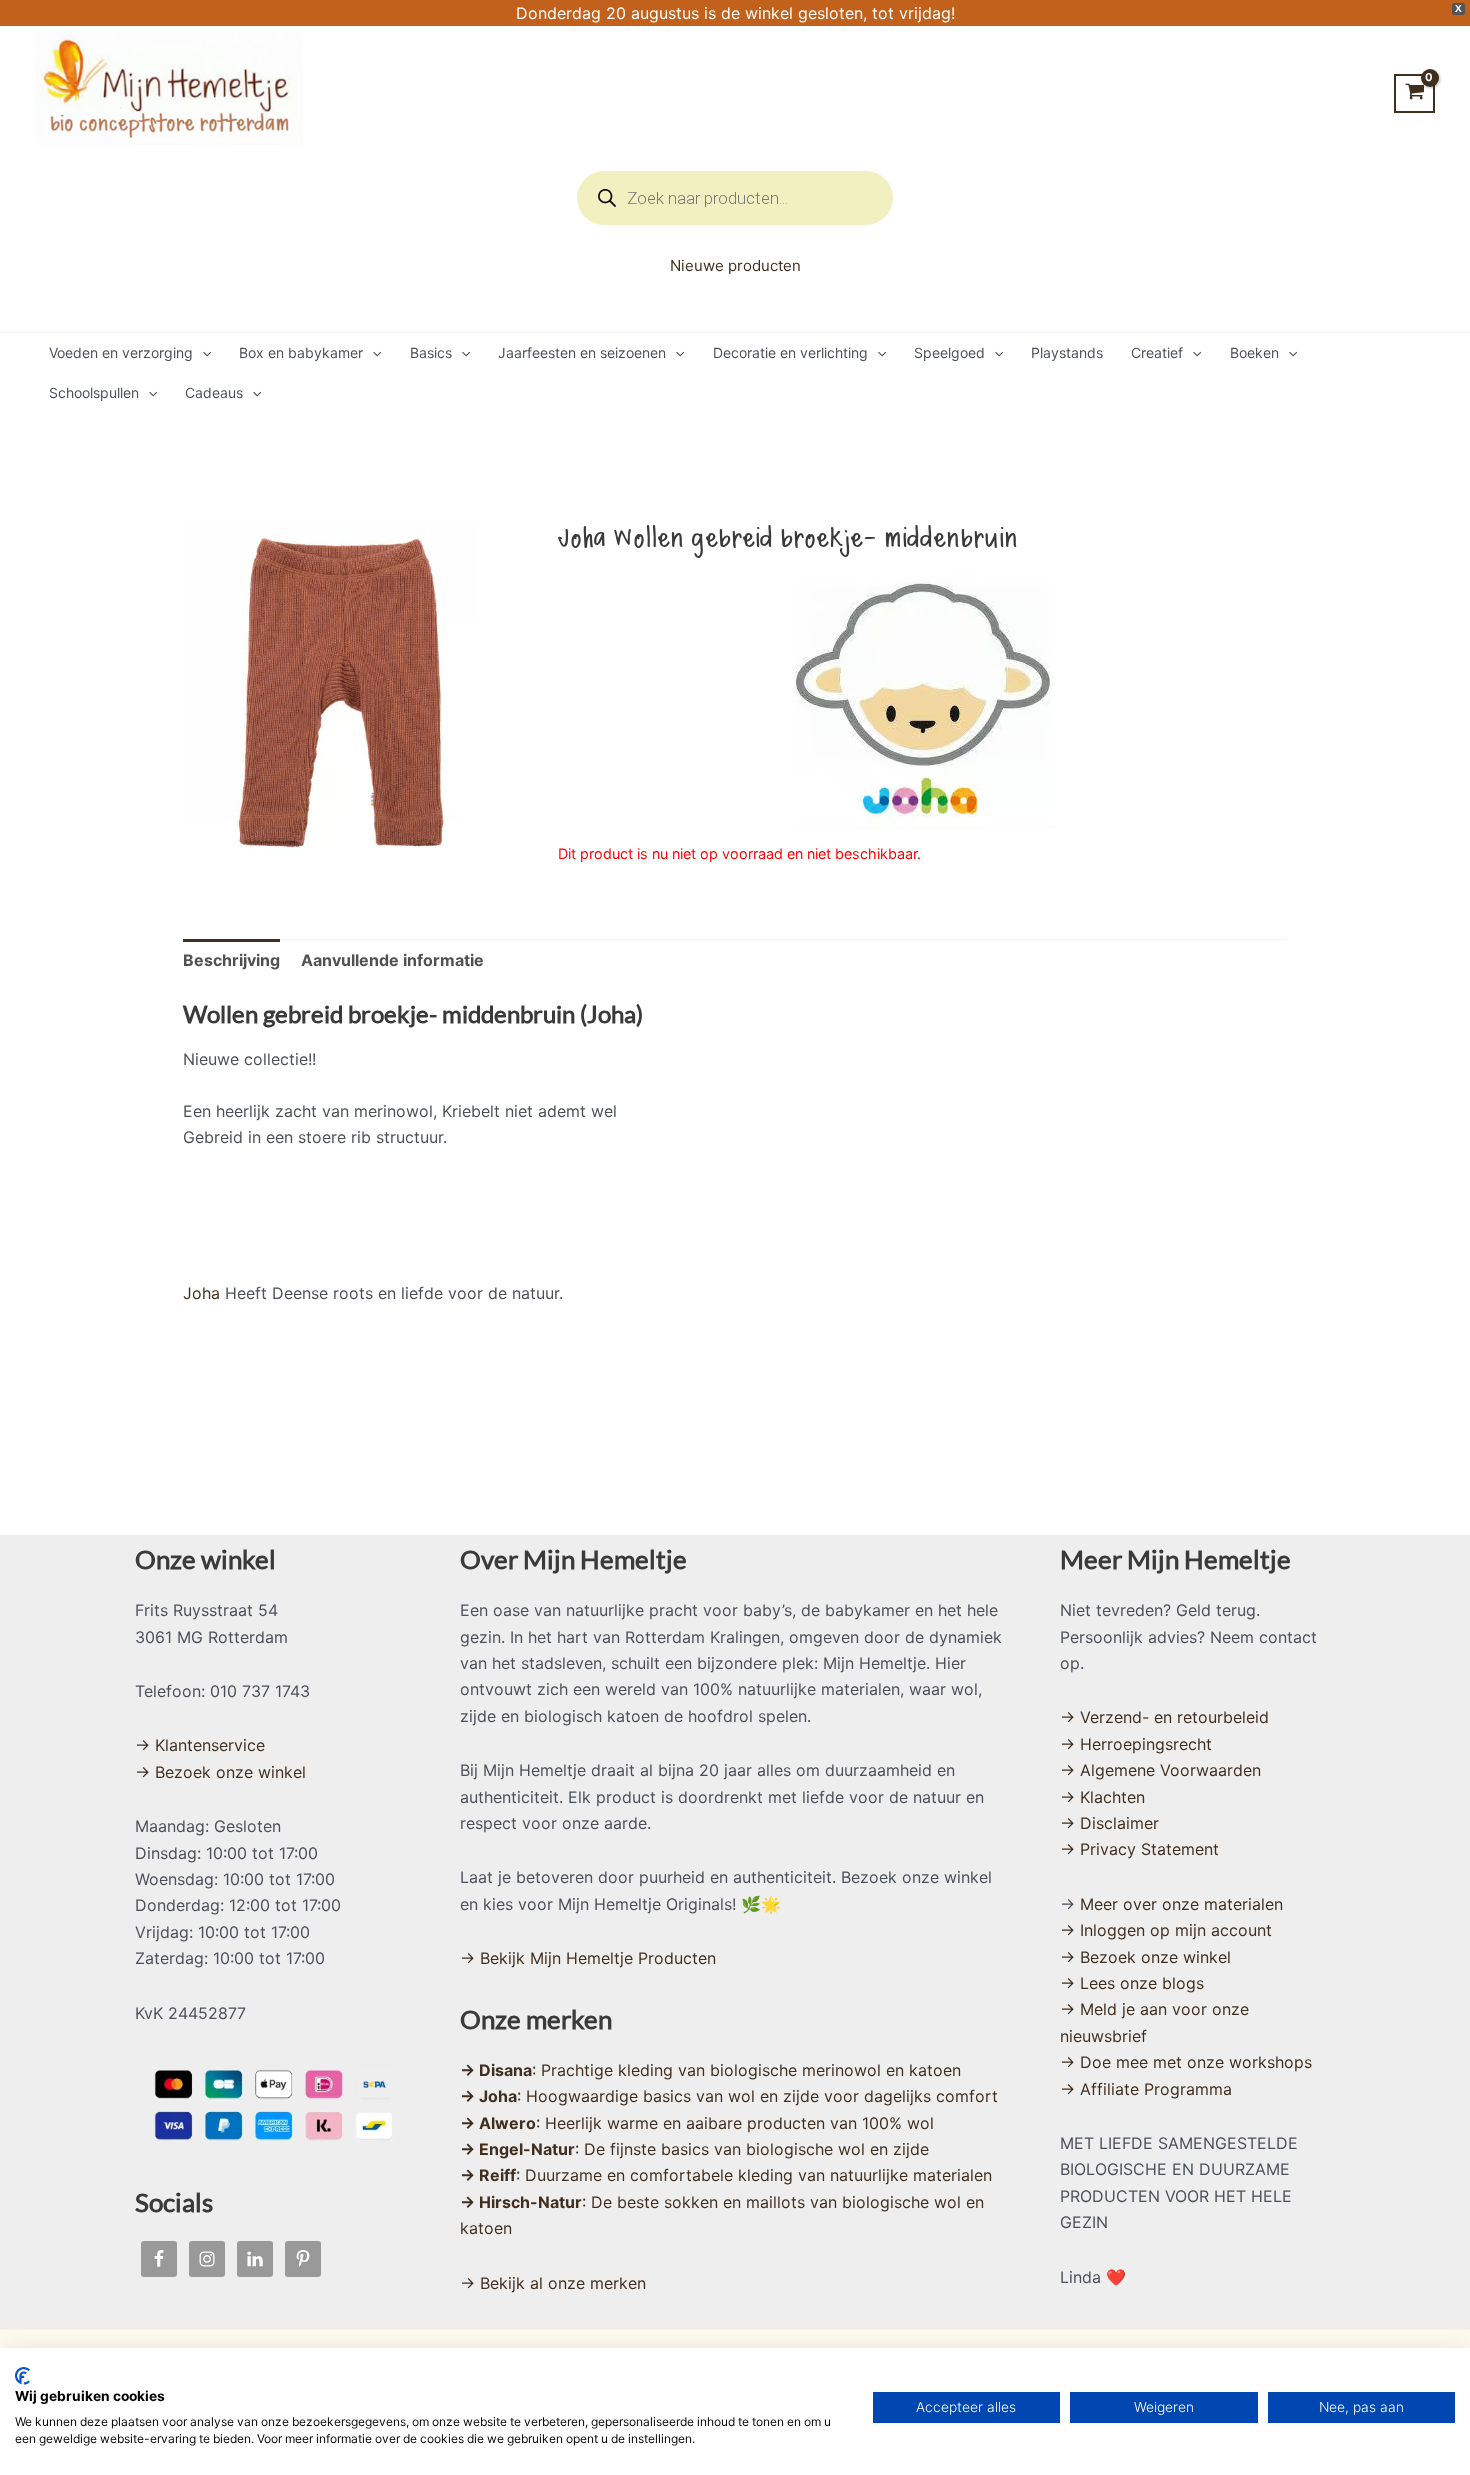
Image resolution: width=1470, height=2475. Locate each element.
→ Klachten (1102, 1797)
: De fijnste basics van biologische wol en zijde (694, 2149)
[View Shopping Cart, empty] (1414, 93)
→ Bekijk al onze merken (553, 2283)
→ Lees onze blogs (1132, 1983)
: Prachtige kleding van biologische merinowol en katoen (710, 2070)
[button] (202, 353)
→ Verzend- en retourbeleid (1164, 1717)
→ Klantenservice (200, 1745)
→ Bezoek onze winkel (220, 1772)
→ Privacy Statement (1139, 1849)
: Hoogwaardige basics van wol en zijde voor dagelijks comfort (729, 2096)
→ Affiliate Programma (1146, 2089)
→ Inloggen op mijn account (1166, 1930)
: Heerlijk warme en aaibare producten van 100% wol (697, 2123)
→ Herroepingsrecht (1136, 1744)
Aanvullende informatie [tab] (392, 960)
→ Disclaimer (1109, 1823)
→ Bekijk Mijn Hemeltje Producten (588, 1958)
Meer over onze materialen (1181, 1904)
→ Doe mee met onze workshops (1186, 2062)
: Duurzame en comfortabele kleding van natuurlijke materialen (726, 2175)
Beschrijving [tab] (231, 960)
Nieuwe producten (735, 265)
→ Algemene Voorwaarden (1160, 1770)
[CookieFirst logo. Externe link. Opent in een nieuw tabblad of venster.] (22, 2376)
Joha (201, 1293)
